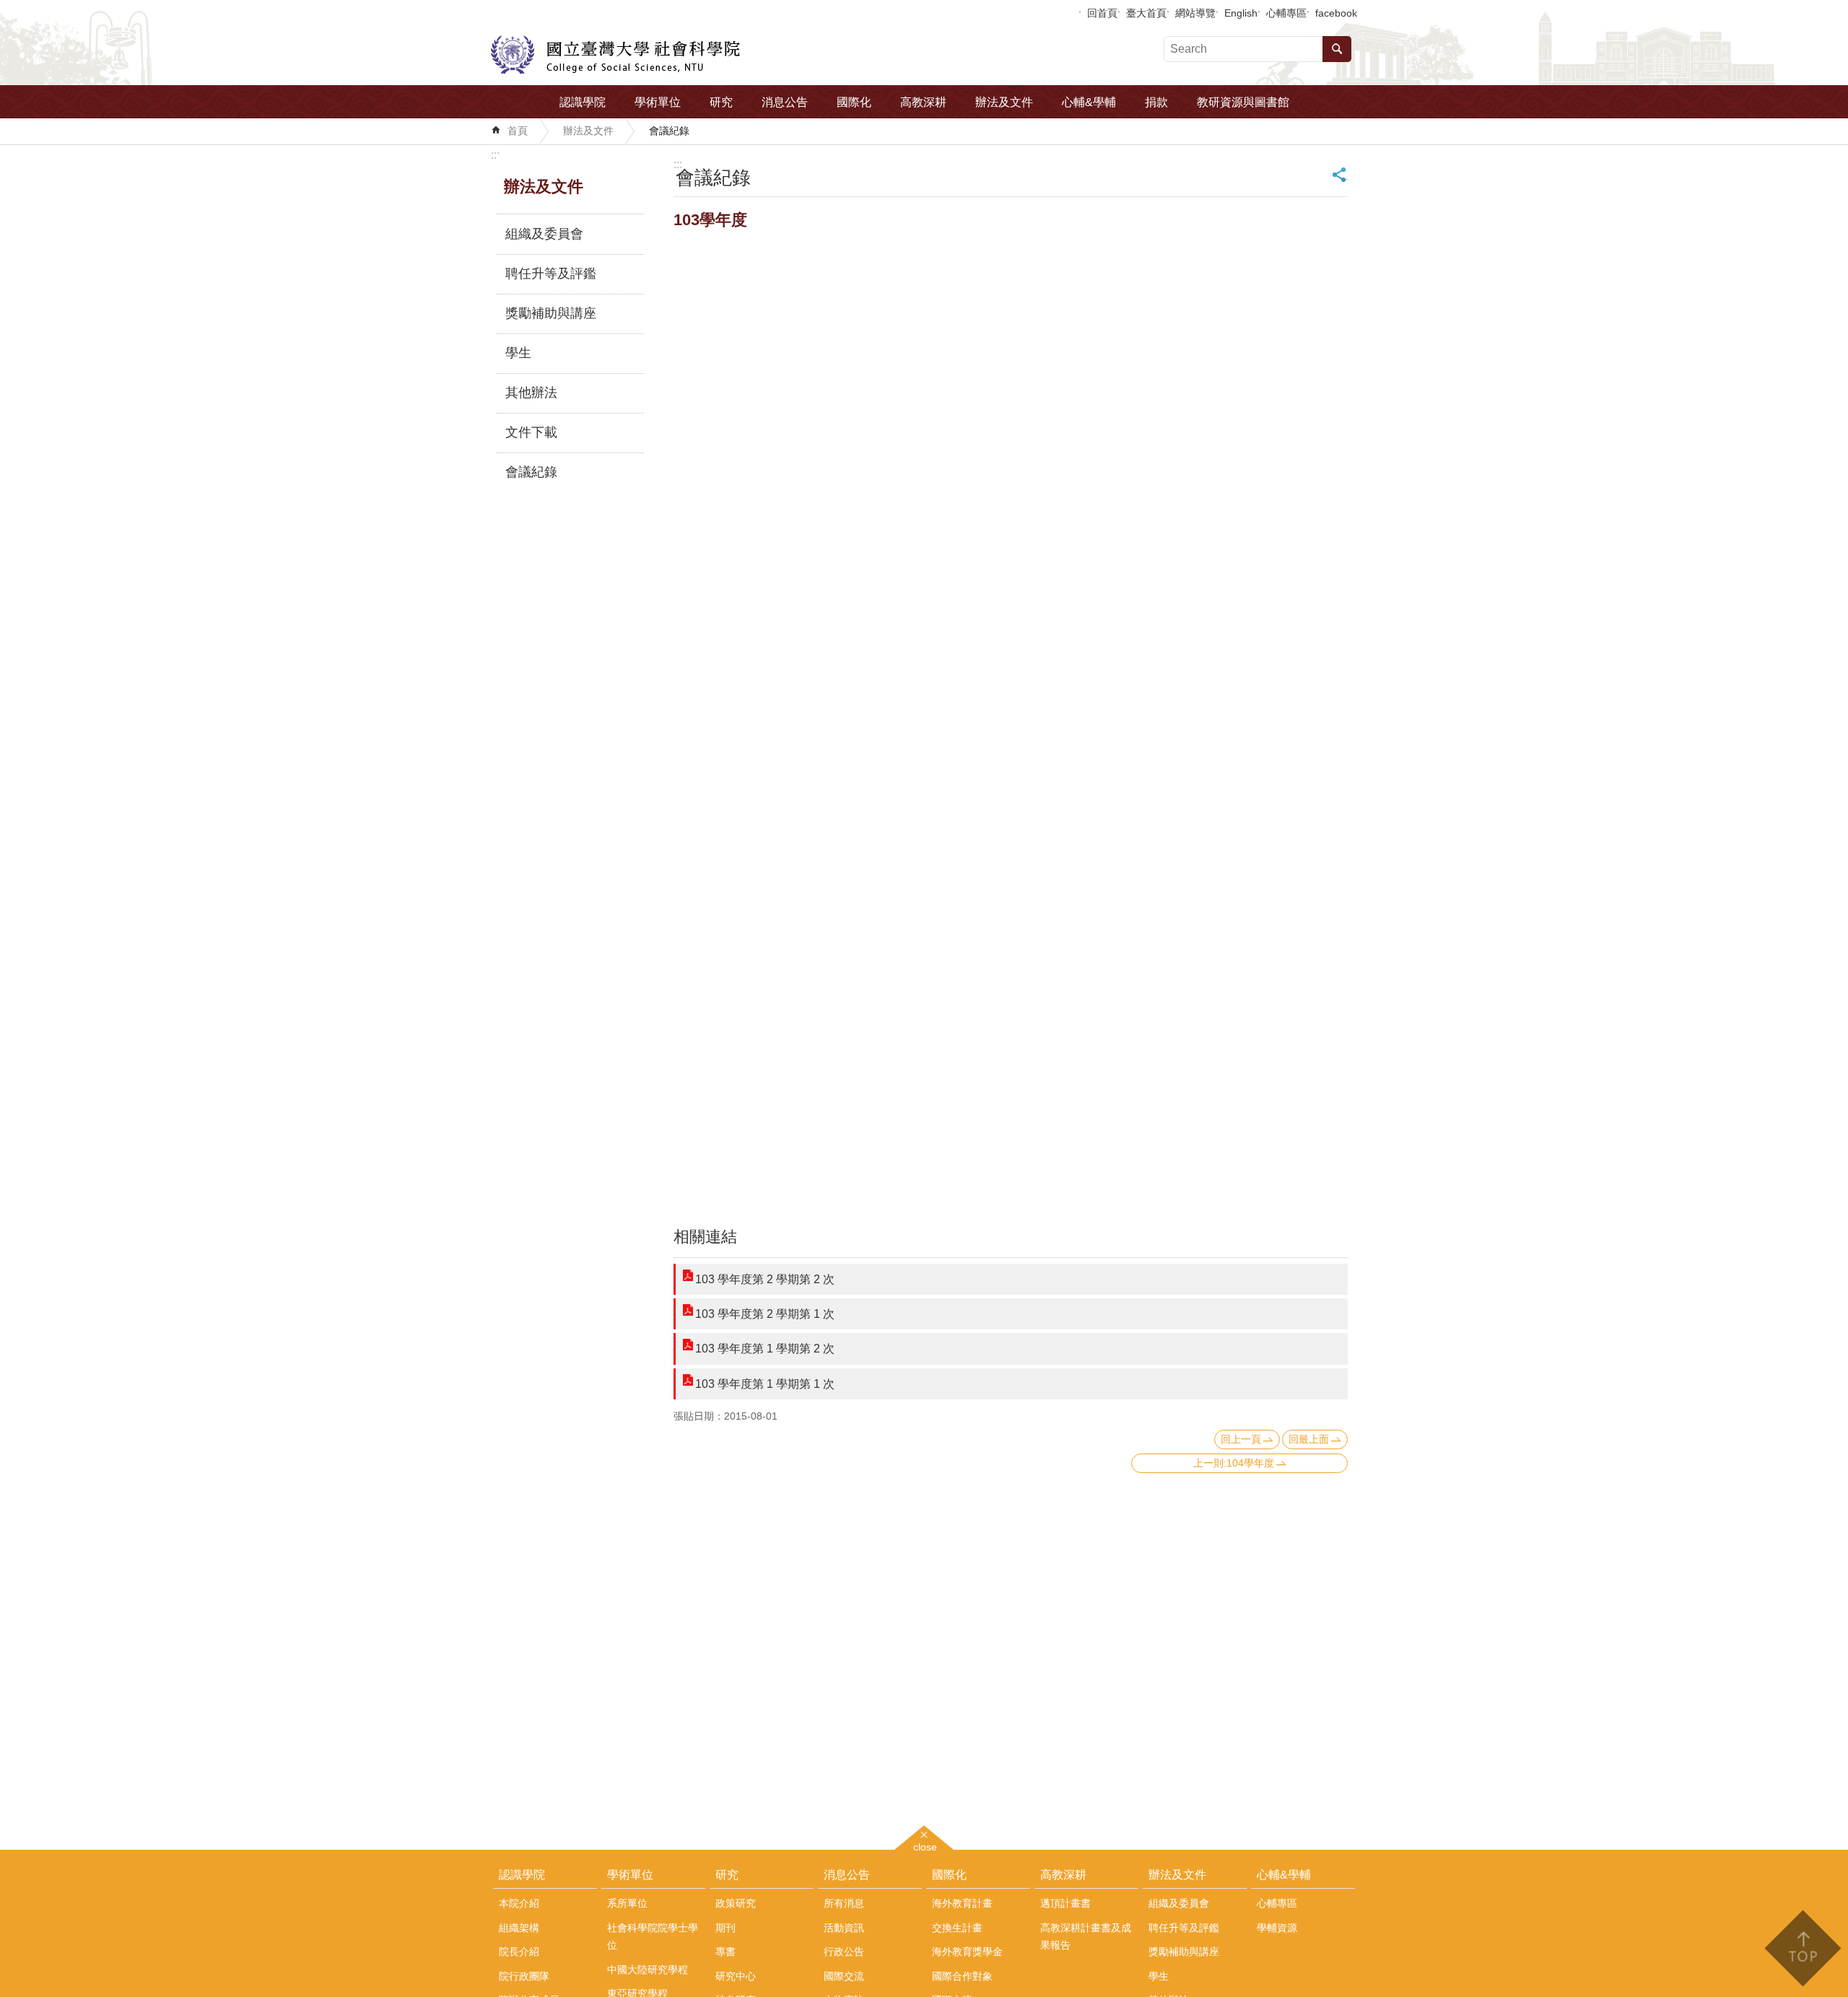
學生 (518, 353)
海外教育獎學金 (967, 1952)
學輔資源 (1277, 1928)
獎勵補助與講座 (551, 313)
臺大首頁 (1146, 13)
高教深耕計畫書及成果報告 (1086, 1936)
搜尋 (1337, 49)
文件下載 (531, 432)
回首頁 (1102, 13)
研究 (721, 102)
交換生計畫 (957, 1928)
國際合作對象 (962, 1976)
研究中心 (736, 1976)
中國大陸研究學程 (648, 1970)
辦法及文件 (1004, 102)
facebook (1336, 13)
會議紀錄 (669, 131)
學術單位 (658, 102)
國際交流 (844, 1976)
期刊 (725, 1928)
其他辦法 (531, 393)
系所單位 (627, 1903)
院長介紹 (519, 1952)
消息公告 (785, 102)
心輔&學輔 (1089, 102)
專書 (725, 1952)
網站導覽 (1195, 13)
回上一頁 (1241, 1439)
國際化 (854, 102)
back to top (1802, 1948)
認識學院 (583, 102)
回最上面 (1309, 1439)
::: (495, 155)
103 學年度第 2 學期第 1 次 (765, 1314)
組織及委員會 (544, 234)
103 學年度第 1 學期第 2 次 (765, 1349)
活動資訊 (844, 1928)
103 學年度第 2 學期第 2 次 (765, 1279)
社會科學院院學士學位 (653, 1936)
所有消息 (844, 1903)
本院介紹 (519, 1903)
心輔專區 (1286, 13)
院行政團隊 (524, 1976)
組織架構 (519, 1928)
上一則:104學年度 (1234, 1463)
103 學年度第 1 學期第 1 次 (765, 1384)
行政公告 (844, 1952)
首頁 (518, 131)
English (1241, 13)
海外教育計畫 (962, 1903)
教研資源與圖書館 (1243, 102)
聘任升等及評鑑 (551, 274)
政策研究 (736, 1903)
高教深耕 (923, 102)
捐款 (1156, 102)
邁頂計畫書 (1065, 1903)
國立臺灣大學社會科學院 (615, 55)
